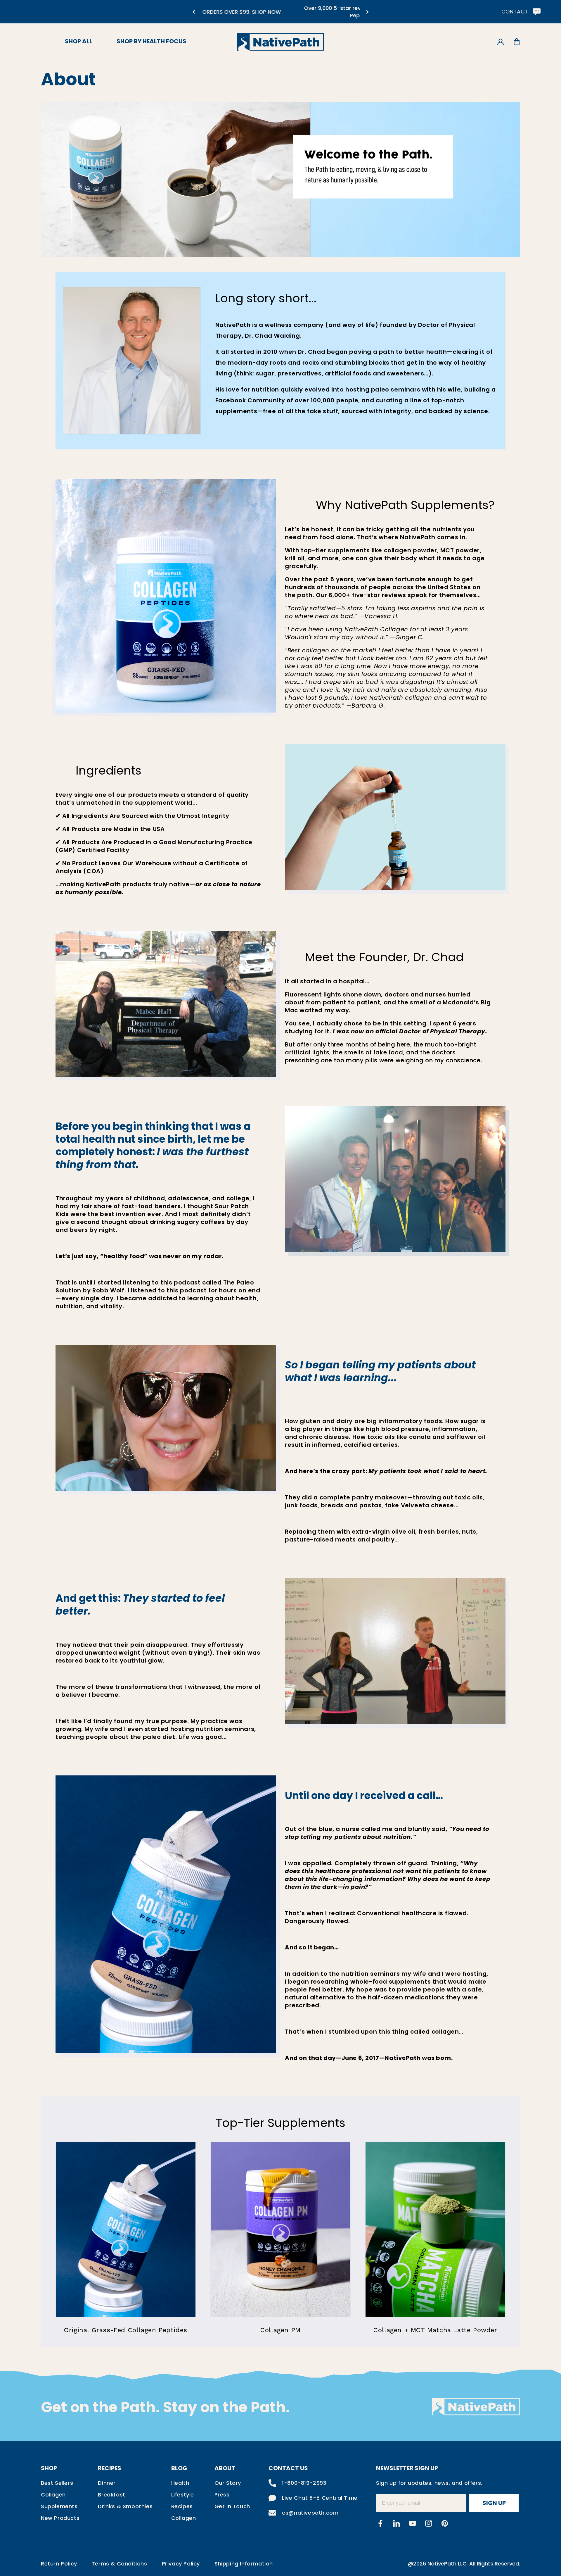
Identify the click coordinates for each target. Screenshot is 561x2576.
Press (222, 2495)
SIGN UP (494, 2503)
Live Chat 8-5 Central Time (320, 2498)
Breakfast (111, 2495)
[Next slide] (367, 12)
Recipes (182, 2506)
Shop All (79, 41)
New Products (60, 2518)
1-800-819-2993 (304, 2483)
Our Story (228, 2483)
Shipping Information (244, 2564)
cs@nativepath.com (310, 2513)
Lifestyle (183, 2495)
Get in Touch (232, 2506)
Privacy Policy (181, 2564)
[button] (516, 42)
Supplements (59, 2506)
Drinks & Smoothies (125, 2506)
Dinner (107, 2483)
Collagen (53, 2495)
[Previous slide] (194, 12)
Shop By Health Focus (151, 41)
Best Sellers (57, 2483)
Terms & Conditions (120, 2564)
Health (180, 2483)
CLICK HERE (300, 15)
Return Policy (59, 2564)
